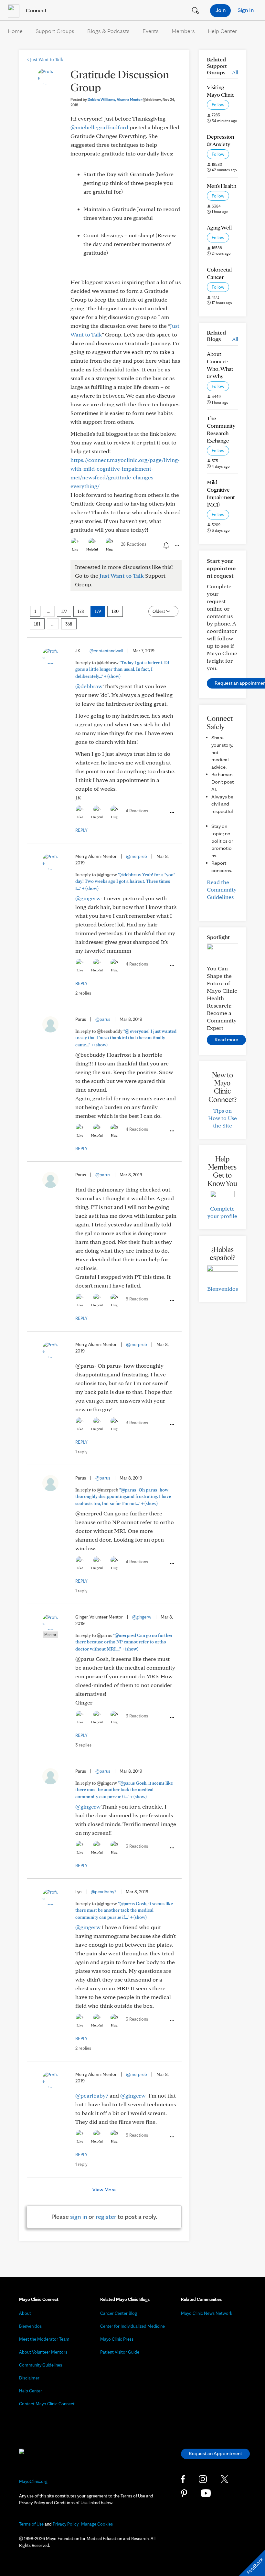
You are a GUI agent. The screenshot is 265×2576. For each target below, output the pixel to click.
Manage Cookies (97, 2524)
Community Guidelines (41, 2365)
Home (15, 31)
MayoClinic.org (33, 2481)
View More (104, 2190)
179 (98, 611)
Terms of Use (31, 2524)
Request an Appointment (215, 2453)
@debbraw (89, 686)
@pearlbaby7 (104, 1892)
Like (75, 549)
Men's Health (222, 186)
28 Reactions (134, 544)
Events (151, 31)
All (235, 72)
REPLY (81, 830)
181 (37, 624)
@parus (103, 1019)
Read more (226, 1039)
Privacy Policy (66, 2524)
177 (64, 611)
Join (221, 10)
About (25, 2313)
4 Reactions (137, 811)
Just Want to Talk (45, 59)
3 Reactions (137, 1423)
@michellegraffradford (99, 127)
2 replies (83, 993)
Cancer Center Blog (119, 2313)
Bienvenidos (223, 1289)
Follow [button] (218, 105)
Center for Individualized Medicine (132, 2326)
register (106, 2217)
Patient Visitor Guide (120, 2352)
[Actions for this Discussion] (176, 545)
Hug (109, 549)
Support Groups (55, 31)
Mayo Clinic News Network (207, 2313)
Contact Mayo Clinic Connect (47, 2404)
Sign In (246, 10)
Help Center (222, 31)
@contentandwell (106, 651)
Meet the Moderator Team (44, 2339)
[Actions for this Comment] (172, 813)
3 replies (83, 1745)
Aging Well (219, 227)
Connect (36, 10)
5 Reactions (137, 1299)
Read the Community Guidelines (222, 889)
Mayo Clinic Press (117, 2339)
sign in (79, 2217)
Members (183, 31)
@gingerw (88, 898)
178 (81, 611)
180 (115, 611)
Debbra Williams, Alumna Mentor (124, 99)
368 (69, 624)
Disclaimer (29, 2378)
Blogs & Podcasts (108, 31)
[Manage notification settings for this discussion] (165, 545)
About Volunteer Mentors (43, 2352)
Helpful (92, 549)
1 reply (81, 1452)
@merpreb (137, 856)
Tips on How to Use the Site (223, 1118)
